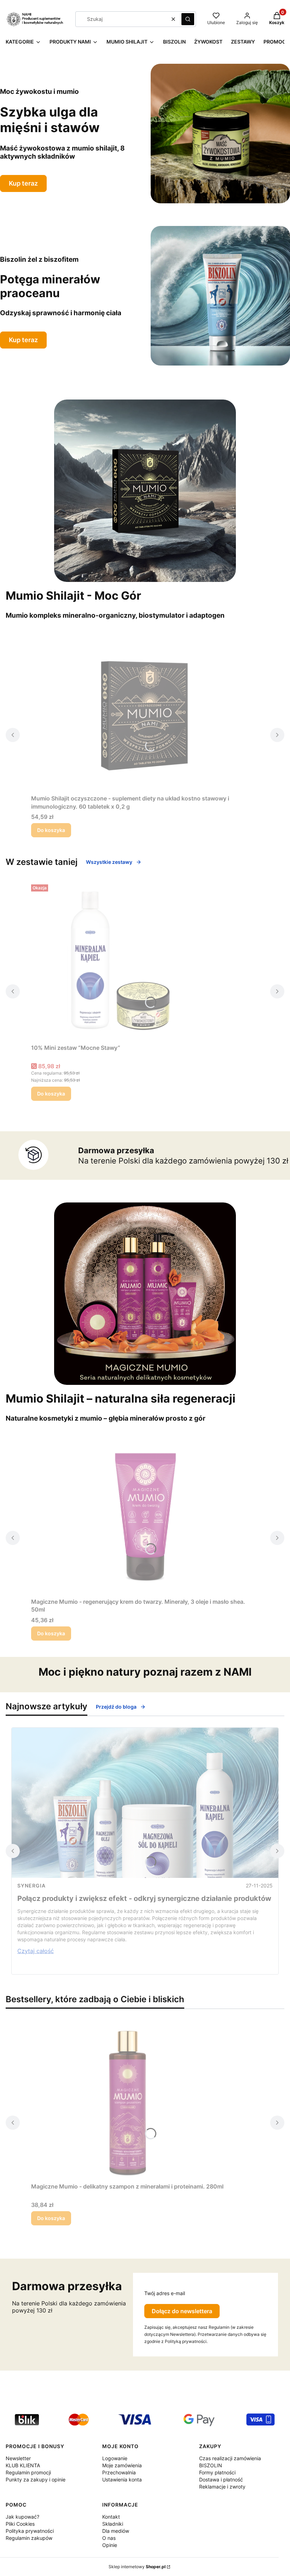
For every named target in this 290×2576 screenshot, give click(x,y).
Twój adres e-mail (165, 2293)
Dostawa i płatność (221, 2479)
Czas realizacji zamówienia (230, 2458)
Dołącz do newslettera (182, 2311)
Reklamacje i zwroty (222, 2487)
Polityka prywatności (30, 2531)
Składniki (113, 2524)
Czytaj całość (36, 1951)
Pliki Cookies (20, 2524)
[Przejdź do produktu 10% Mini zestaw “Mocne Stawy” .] (120, 961)
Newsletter (18, 2458)
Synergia (31, 1886)
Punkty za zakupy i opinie (36, 2479)
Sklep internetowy (137, 2567)
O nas (109, 2538)
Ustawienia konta (122, 2479)
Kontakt (111, 2517)
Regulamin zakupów (29, 2538)
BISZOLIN (211, 2465)
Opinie (110, 2545)
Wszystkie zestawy (109, 862)
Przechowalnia (119, 2472)
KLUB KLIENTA (23, 2465)
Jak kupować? (22, 2517)
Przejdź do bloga (116, 1707)
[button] (188, 19)
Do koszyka (51, 830)
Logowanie (115, 2458)
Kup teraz (23, 183)
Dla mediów (116, 2531)
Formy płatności (217, 2472)
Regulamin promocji (28, 2472)
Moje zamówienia (122, 2465)
